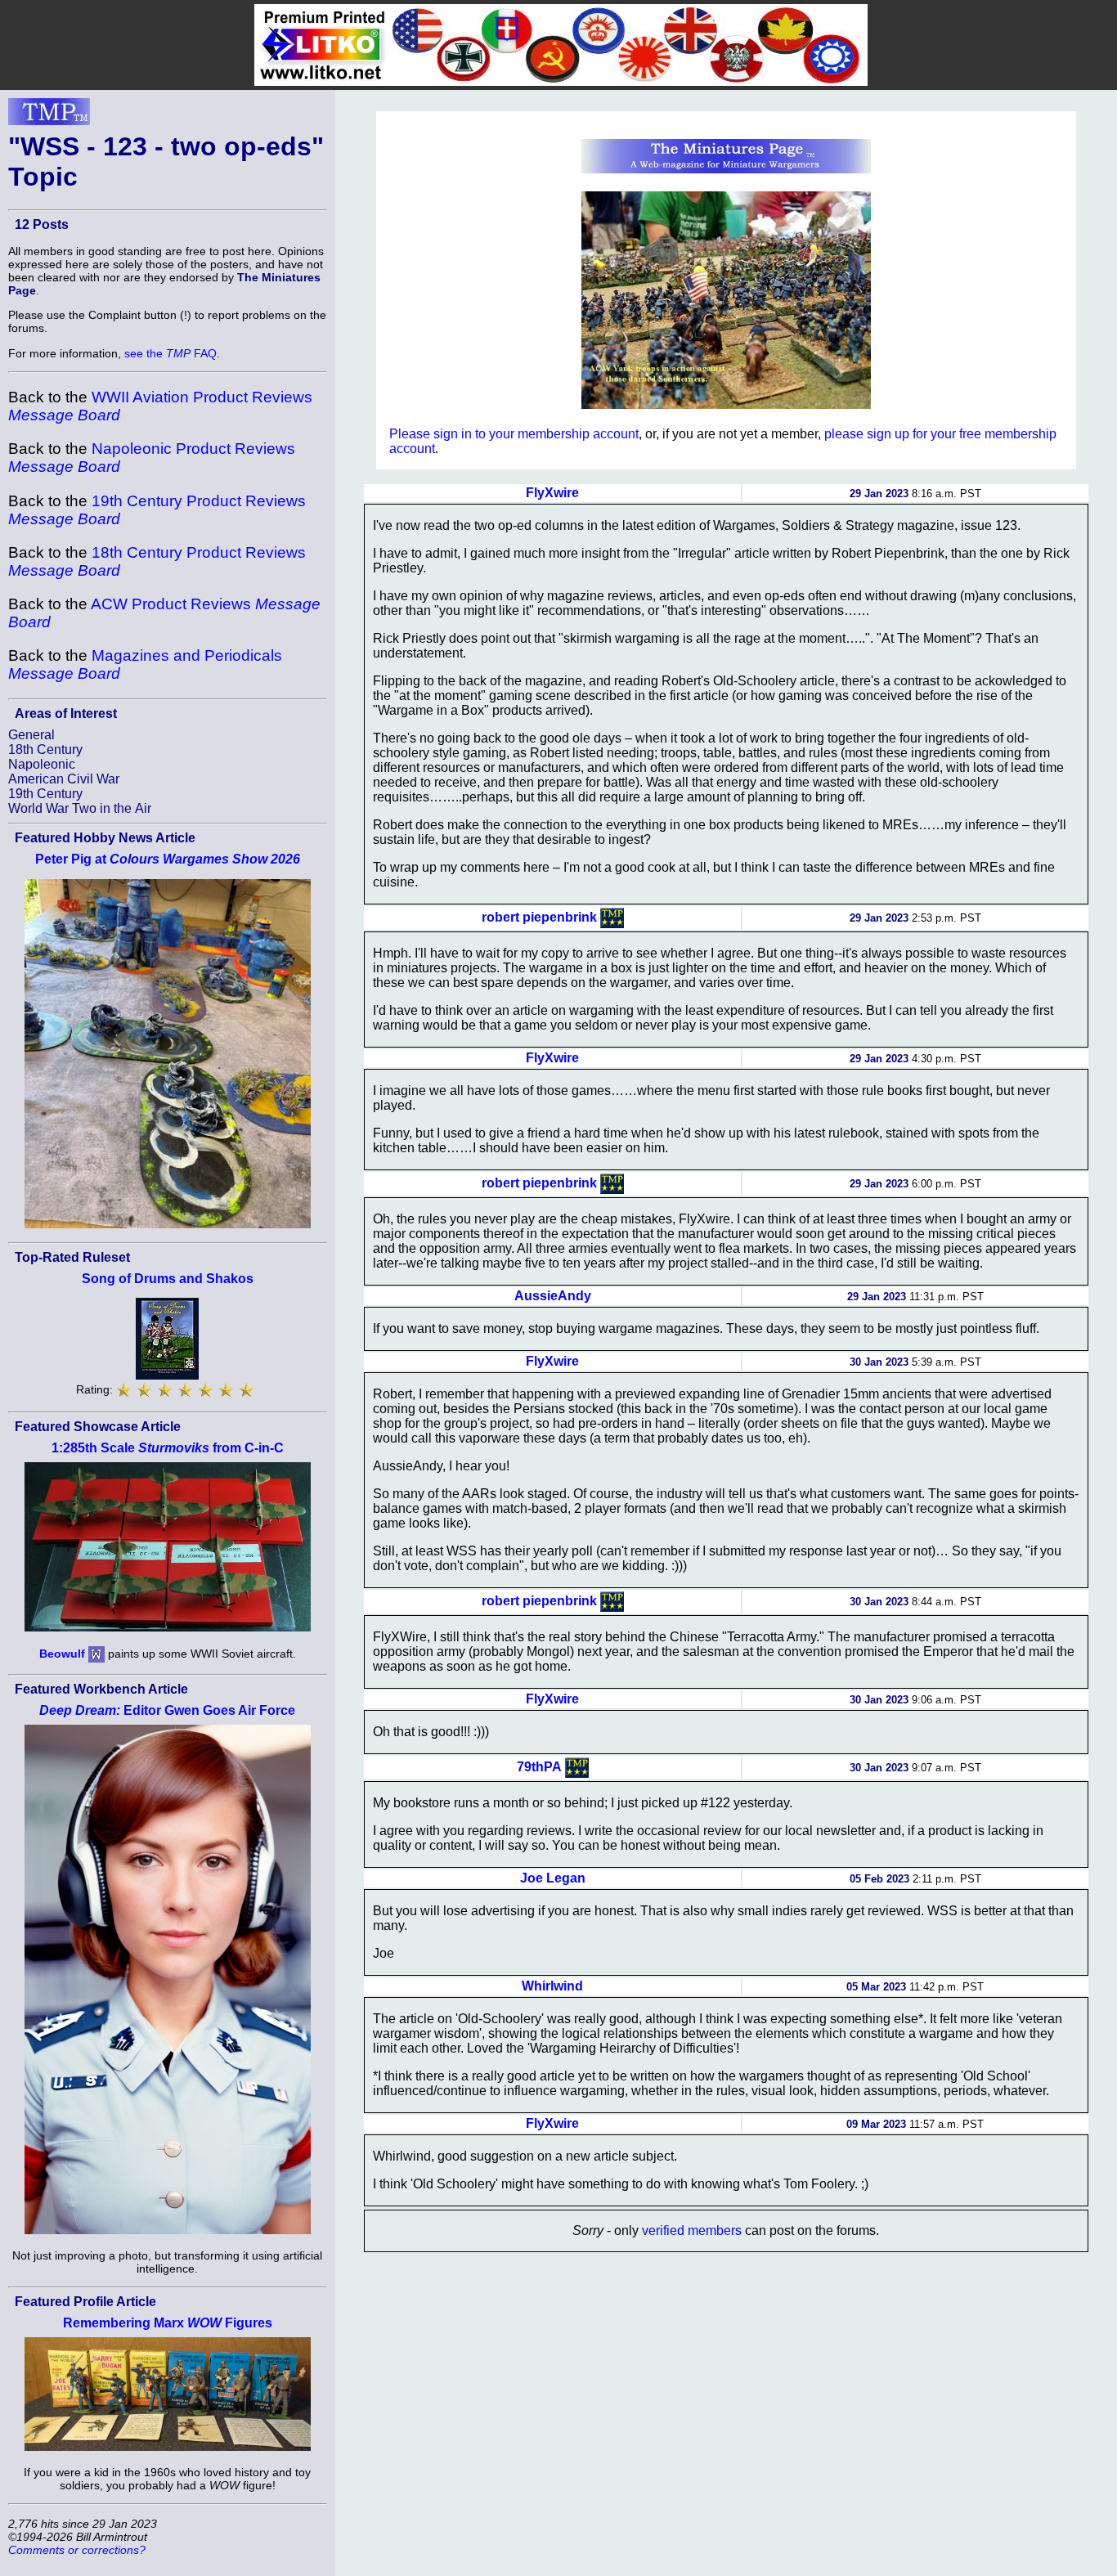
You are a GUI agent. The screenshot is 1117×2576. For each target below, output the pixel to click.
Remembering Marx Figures (168, 2323)
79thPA (539, 1766)
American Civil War (64, 779)
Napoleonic (42, 764)
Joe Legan (553, 1878)
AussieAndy (553, 1296)
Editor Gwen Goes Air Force (167, 1710)
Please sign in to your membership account (514, 434)
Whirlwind (552, 1986)
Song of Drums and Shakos (168, 1279)
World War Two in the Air (80, 808)
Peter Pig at (168, 859)
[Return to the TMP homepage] (49, 116)
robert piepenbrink (539, 916)
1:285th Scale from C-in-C (168, 1448)
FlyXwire (552, 493)
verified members (692, 2230)
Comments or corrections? (77, 2550)
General (31, 735)
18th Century (45, 749)
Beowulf (62, 1654)
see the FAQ (170, 353)
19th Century (45, 794)
